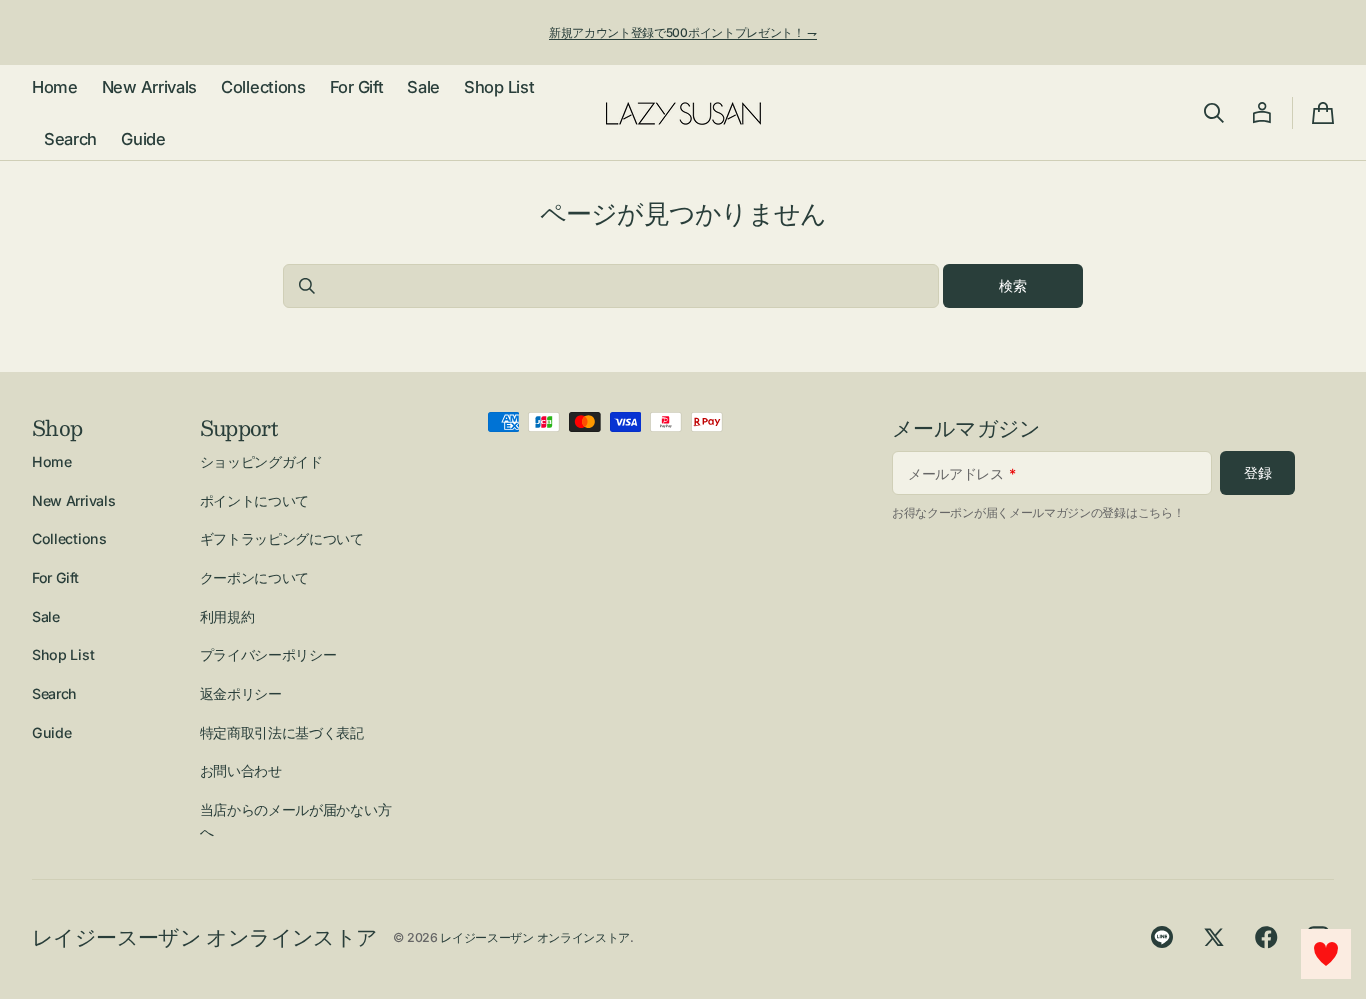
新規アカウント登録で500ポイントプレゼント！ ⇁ (683, 32)
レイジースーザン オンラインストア (535, 937)
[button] (1214, 113)
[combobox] (611, 286)
